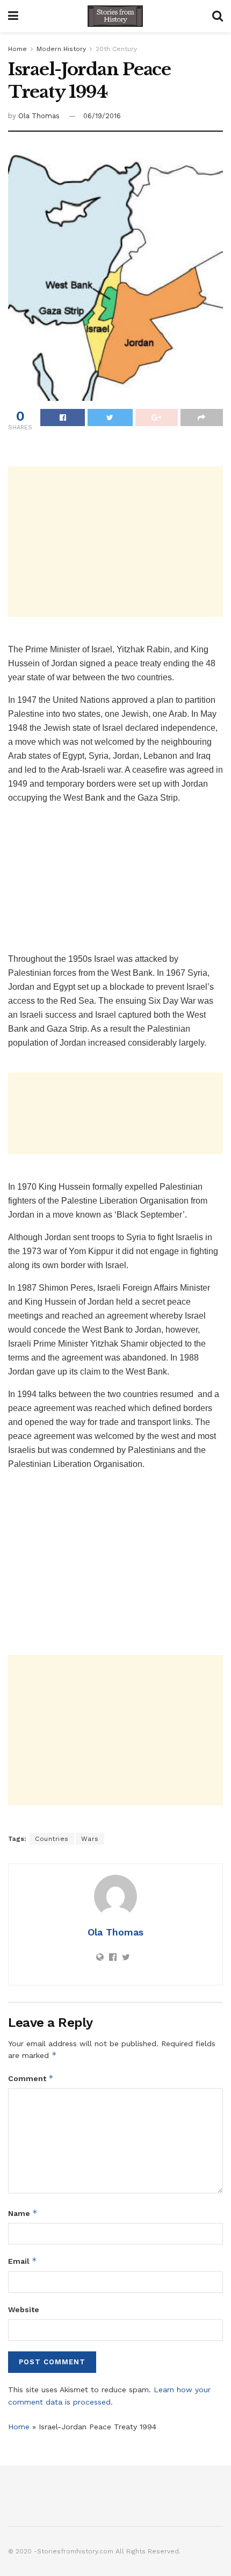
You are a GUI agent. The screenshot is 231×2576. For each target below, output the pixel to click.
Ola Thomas (39, 116)
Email (23, 2261)
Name (23, 2213)
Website (24, 2309)
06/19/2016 (102, 116)
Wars (90, 1839)
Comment (31, 2078)
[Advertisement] (115, 542)
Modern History (61, 49)
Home (17, 49)
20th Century (116, 49)
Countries (52, 1839)
